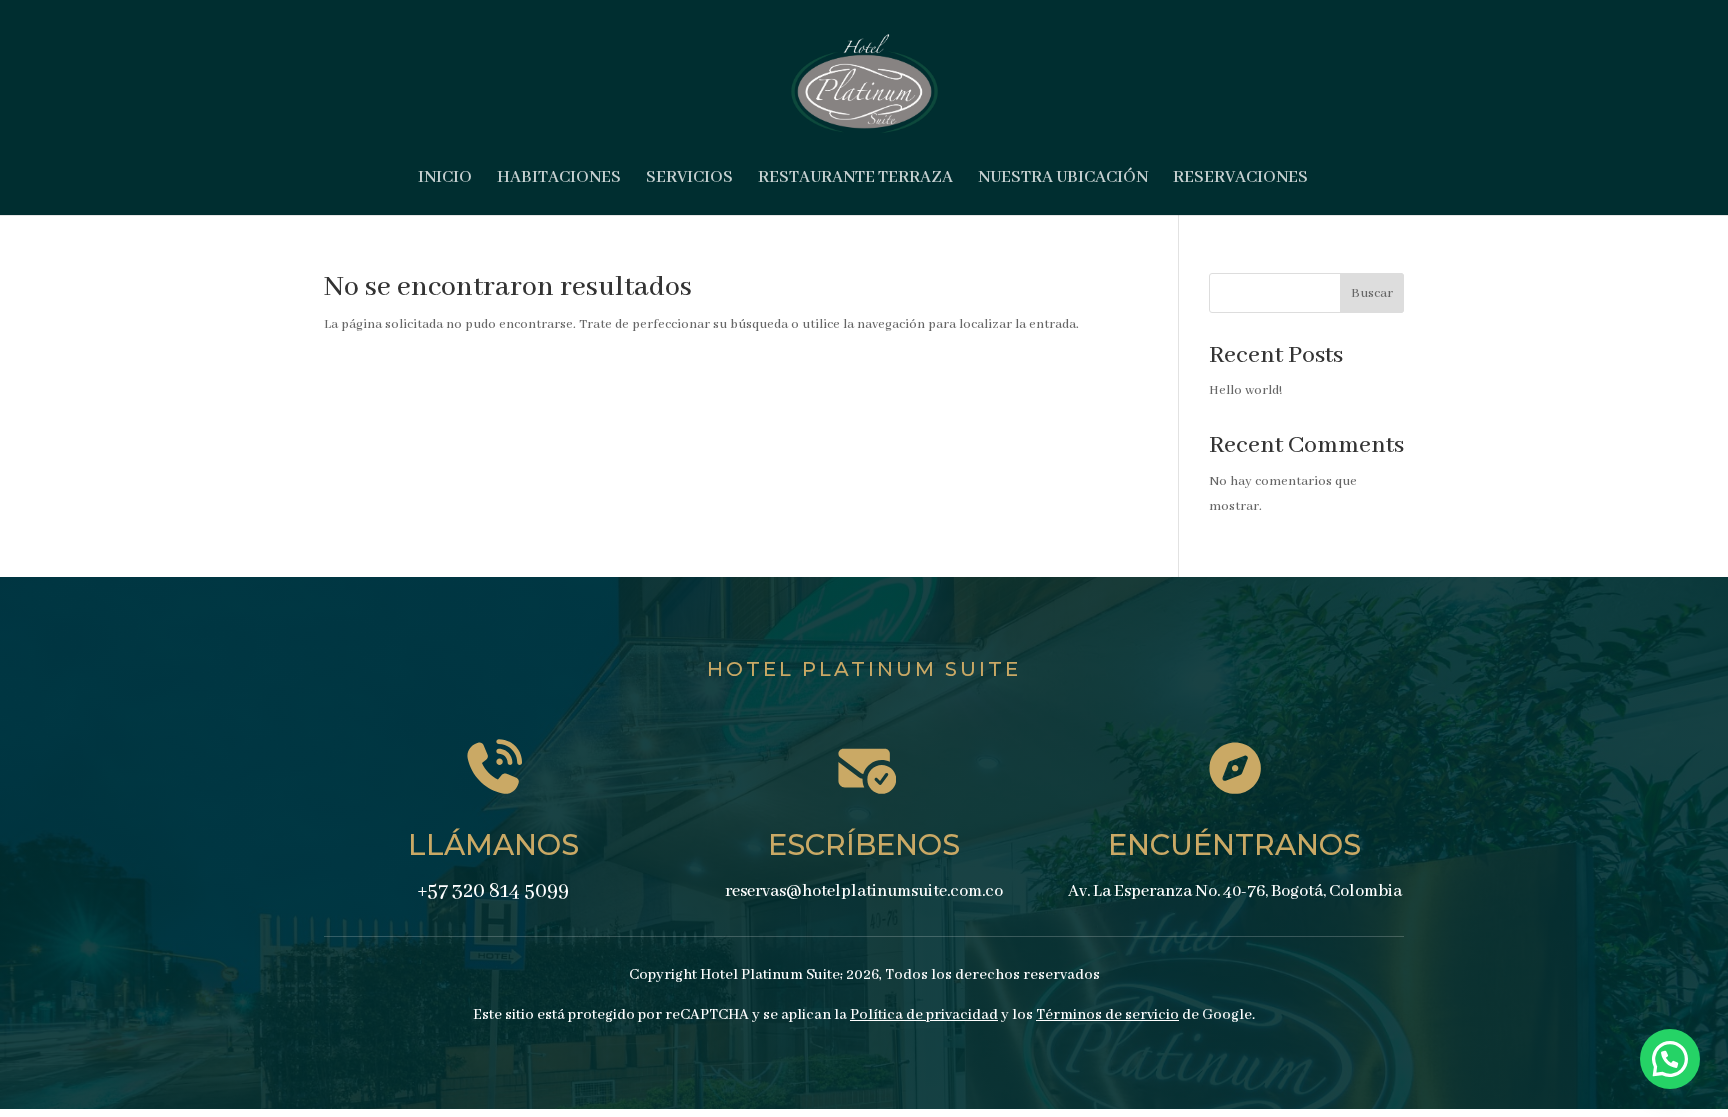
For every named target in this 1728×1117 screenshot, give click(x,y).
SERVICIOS (689, 179)
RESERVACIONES (1240, 179)
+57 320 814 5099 (493, 891)
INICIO (445, 179)
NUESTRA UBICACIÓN (1063, 179)
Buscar (1372, 293)
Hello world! (1245, 390)
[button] (1670, 1059)
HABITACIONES (559, 179)
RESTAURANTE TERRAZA (855, 179)
